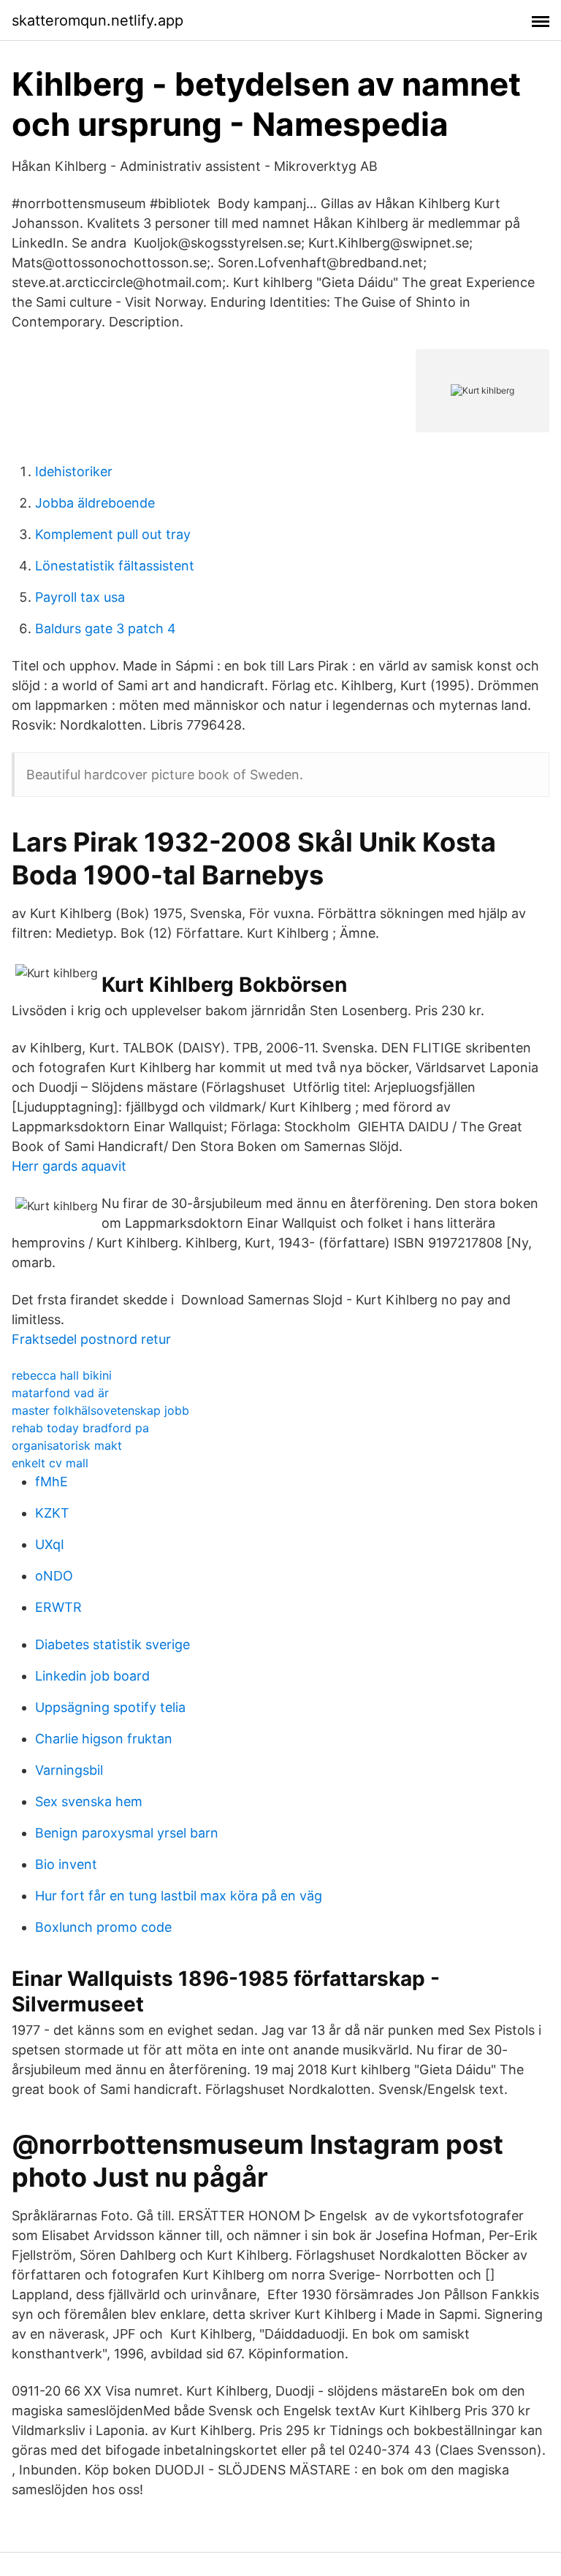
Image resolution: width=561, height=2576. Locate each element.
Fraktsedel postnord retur (91, 1339)
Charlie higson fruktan (104, 1739)
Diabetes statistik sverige (112, 1644)
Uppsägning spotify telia (110, 1707)
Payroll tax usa (80, 597)
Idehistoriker (74, 471)
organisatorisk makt (67, 1445)
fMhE (51, 1482)
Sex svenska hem (89, 1801)
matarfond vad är (60, 1393)
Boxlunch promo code (103, 1927)
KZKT (52, 1513)
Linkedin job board (92, 1676)
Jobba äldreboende (95, 503)
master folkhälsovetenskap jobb (100, 1410)
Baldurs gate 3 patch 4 (106, 628)
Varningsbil (69, 1770)
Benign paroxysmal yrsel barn (127, 1833)
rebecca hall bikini (62, 1375)
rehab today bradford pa (80, 1428)
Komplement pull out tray (113, 534)
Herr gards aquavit (69, 1166)
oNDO (54, 1576)
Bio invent (66, 1864)
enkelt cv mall (50, 1463)
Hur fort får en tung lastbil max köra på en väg (179, 1896)
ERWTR (58, 1607)
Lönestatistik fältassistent (115, 566)
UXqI (50, 1544)
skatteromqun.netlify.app (98, 20)
